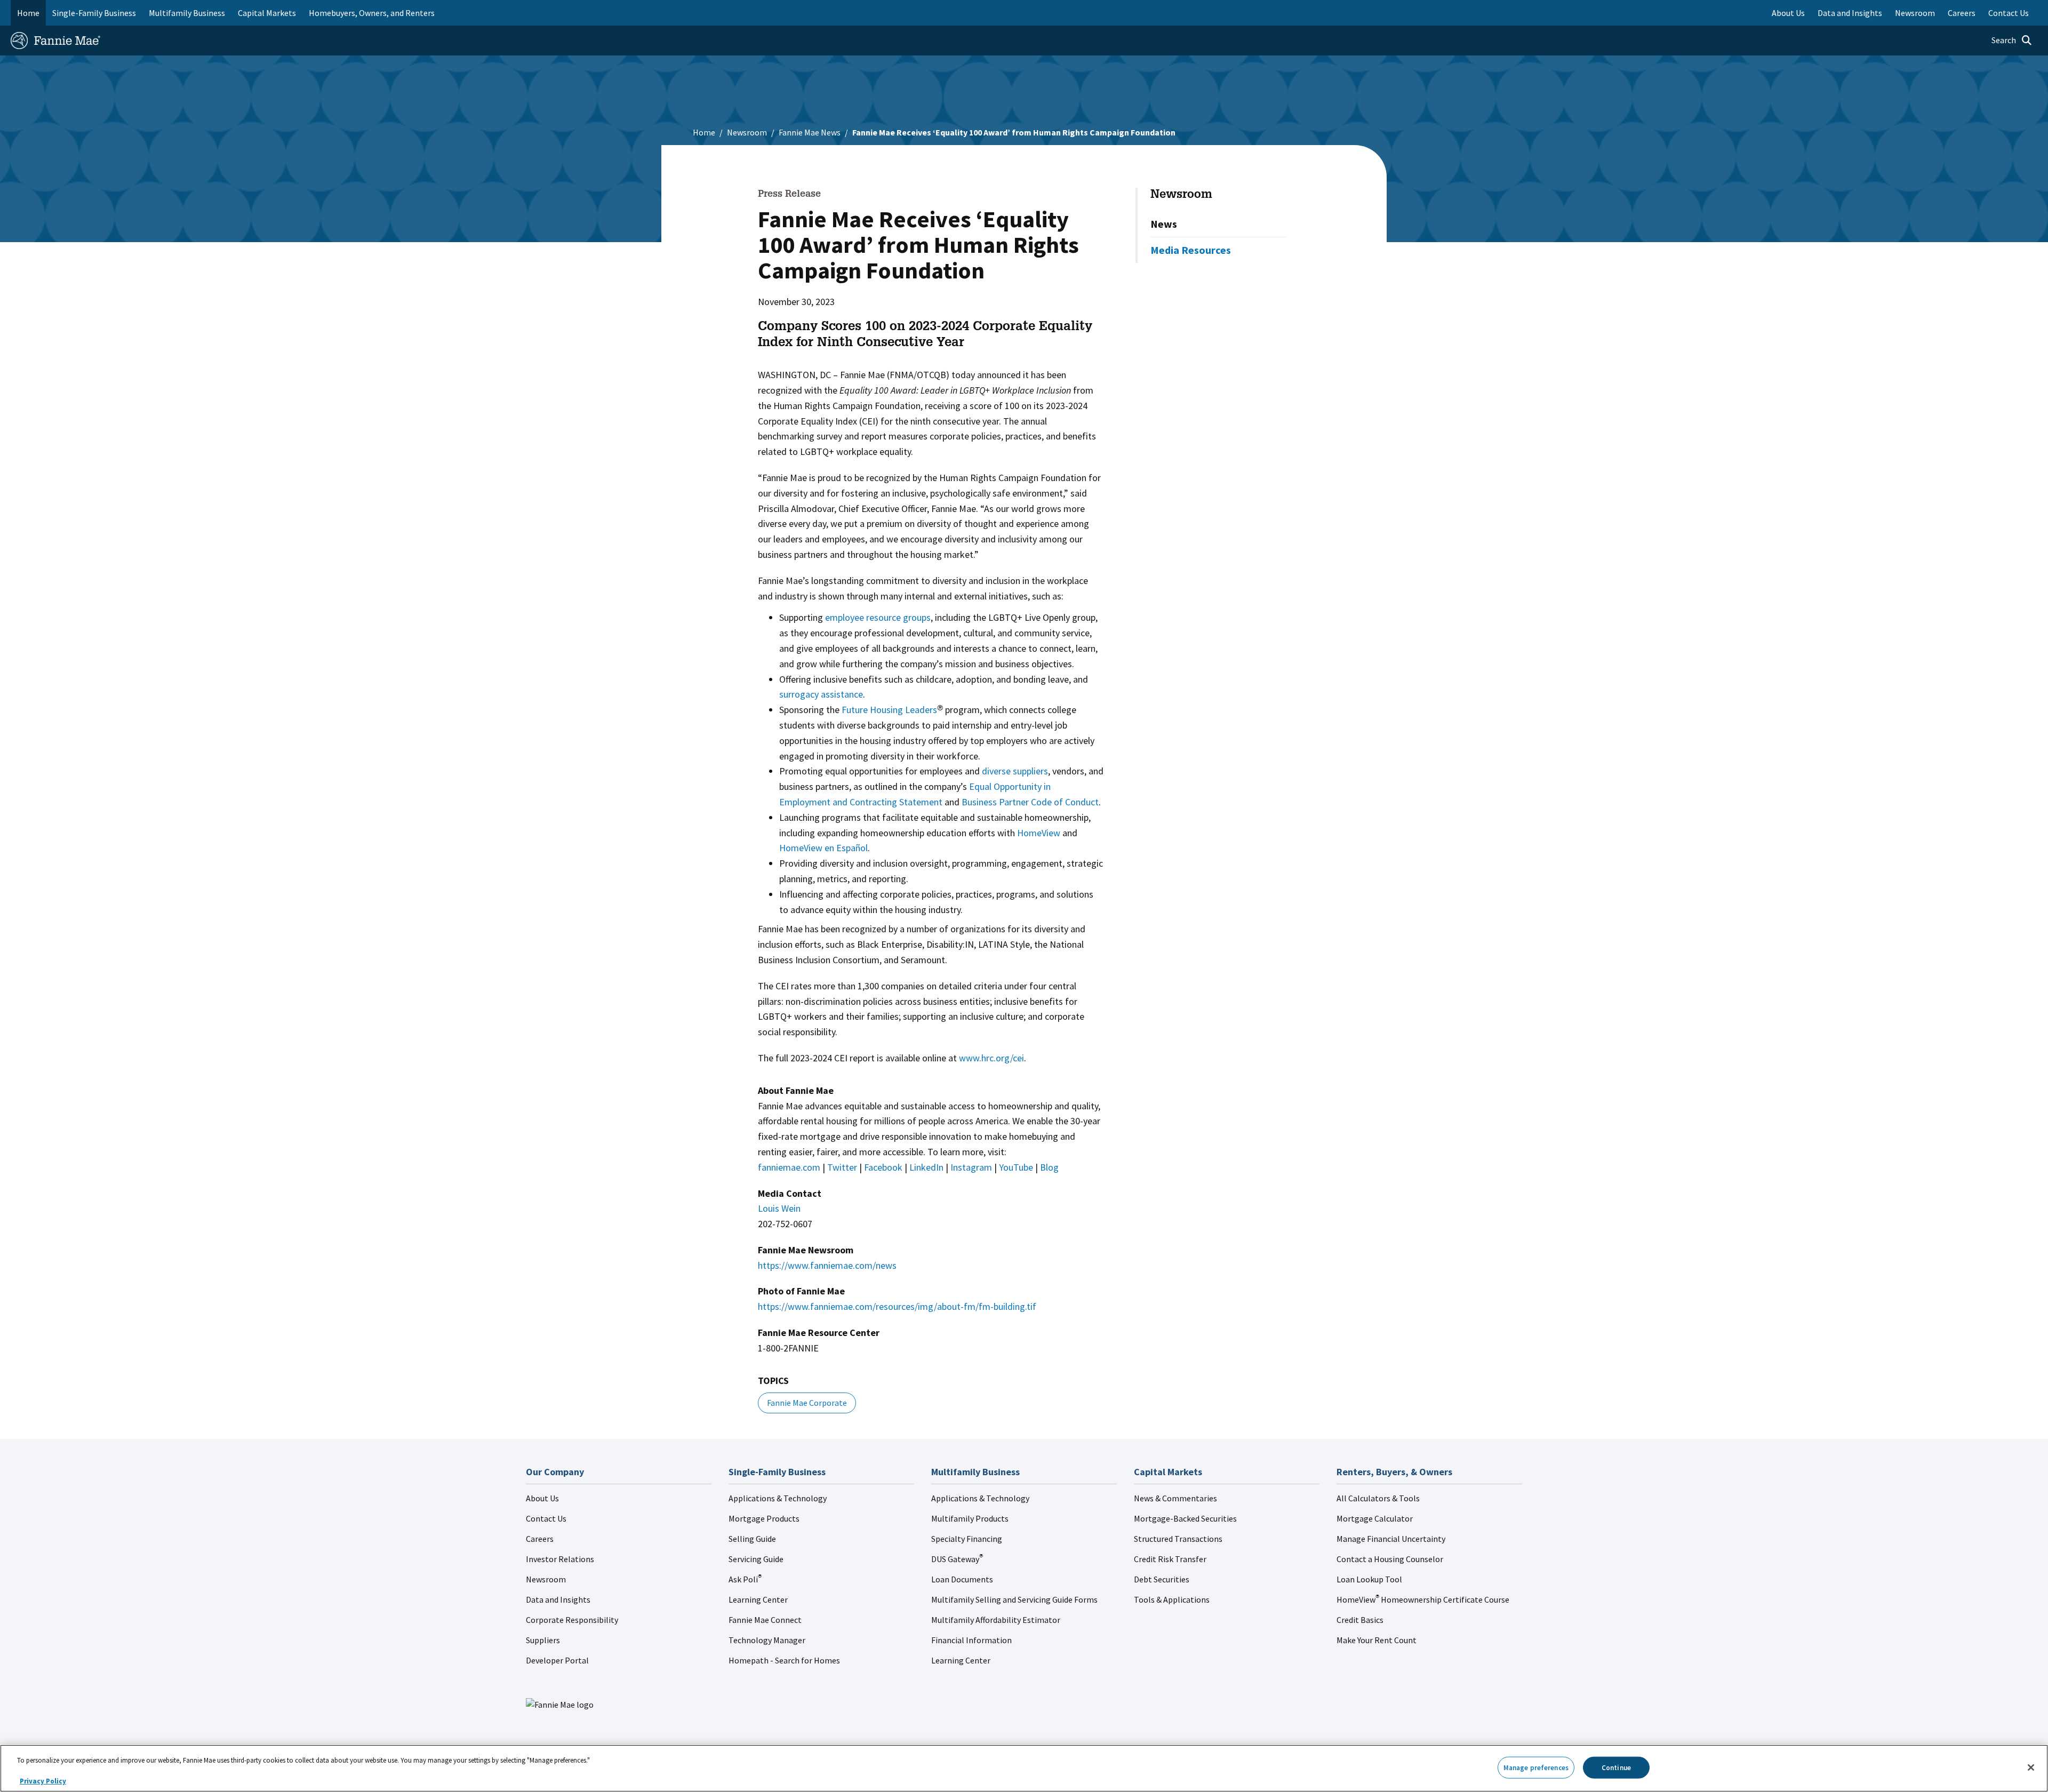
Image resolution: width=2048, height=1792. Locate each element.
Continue (1616, 1767)
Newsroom (747, 132)
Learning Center (758, 1599)
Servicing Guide (756, 1559)
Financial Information (971, 1640)
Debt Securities (1162, 1579)
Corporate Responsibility (572, 1620)
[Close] (2031, 1767)
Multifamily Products (970, 1518)
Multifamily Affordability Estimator (996, 1620)
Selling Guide (752, 1539)
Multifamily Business (187, 13)
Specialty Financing (967, 1539)
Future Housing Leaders (889, 710)
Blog (1049, 1167)
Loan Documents (962, 1579)
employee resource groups (878, 617)
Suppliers (543, 1640)
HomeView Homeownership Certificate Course (1423, 1599)
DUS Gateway (957, 1559)
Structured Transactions (1178, 1539)
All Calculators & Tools (1378, 1498)
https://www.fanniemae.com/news (827, 1265)
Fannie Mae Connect (765, 1620)
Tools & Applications (1172, 1599)
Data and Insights (558, 1599)
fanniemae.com (789, 1167)
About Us (542, 1498)
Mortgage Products (764, 1518)
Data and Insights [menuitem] (1850, 13)
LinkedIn (926, 1167)
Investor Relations (560, 1559)
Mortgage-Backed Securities (1185, 1518)
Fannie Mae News (810, 132)
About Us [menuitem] (1788, 13)
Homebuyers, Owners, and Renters (372, 13)
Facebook (883, 1167)
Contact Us (546, 1518)
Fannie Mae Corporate (807, 1403)
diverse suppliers (1015, 771)
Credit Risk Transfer (1170, 1559)
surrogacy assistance (821, 694)
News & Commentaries (1175, 1498)
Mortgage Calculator (1375, 1518)
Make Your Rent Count (1377, 1640)
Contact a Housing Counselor (1390, 1559)
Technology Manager (767, 1640)
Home (28, 13)
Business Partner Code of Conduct (1030, 802)
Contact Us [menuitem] (2009, 13)
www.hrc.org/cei (991, 1058)
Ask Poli (745, 1579)
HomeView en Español (823, 848)
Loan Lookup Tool (1369, 1579)
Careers (540, 1539)
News (1164, 224)
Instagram (971, 1167)
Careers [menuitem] (1962, 13)
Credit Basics (1360, 1620)
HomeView (1039, 833)
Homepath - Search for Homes (784, 1660)
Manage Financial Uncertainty (1391, 1539)
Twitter (842, 1167)
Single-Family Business (94, 13)
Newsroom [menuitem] (1915, 13)
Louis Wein (779, 1208)
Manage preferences (1536, 1767)
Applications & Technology (778, 1498)
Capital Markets (267, 13)
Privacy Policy (43, 1781)
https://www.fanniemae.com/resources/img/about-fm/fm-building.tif (897, 1306)
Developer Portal (557, 1660)
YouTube (1016, 1167)
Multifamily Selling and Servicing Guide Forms (1014, 1599)
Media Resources (1191, 250)
